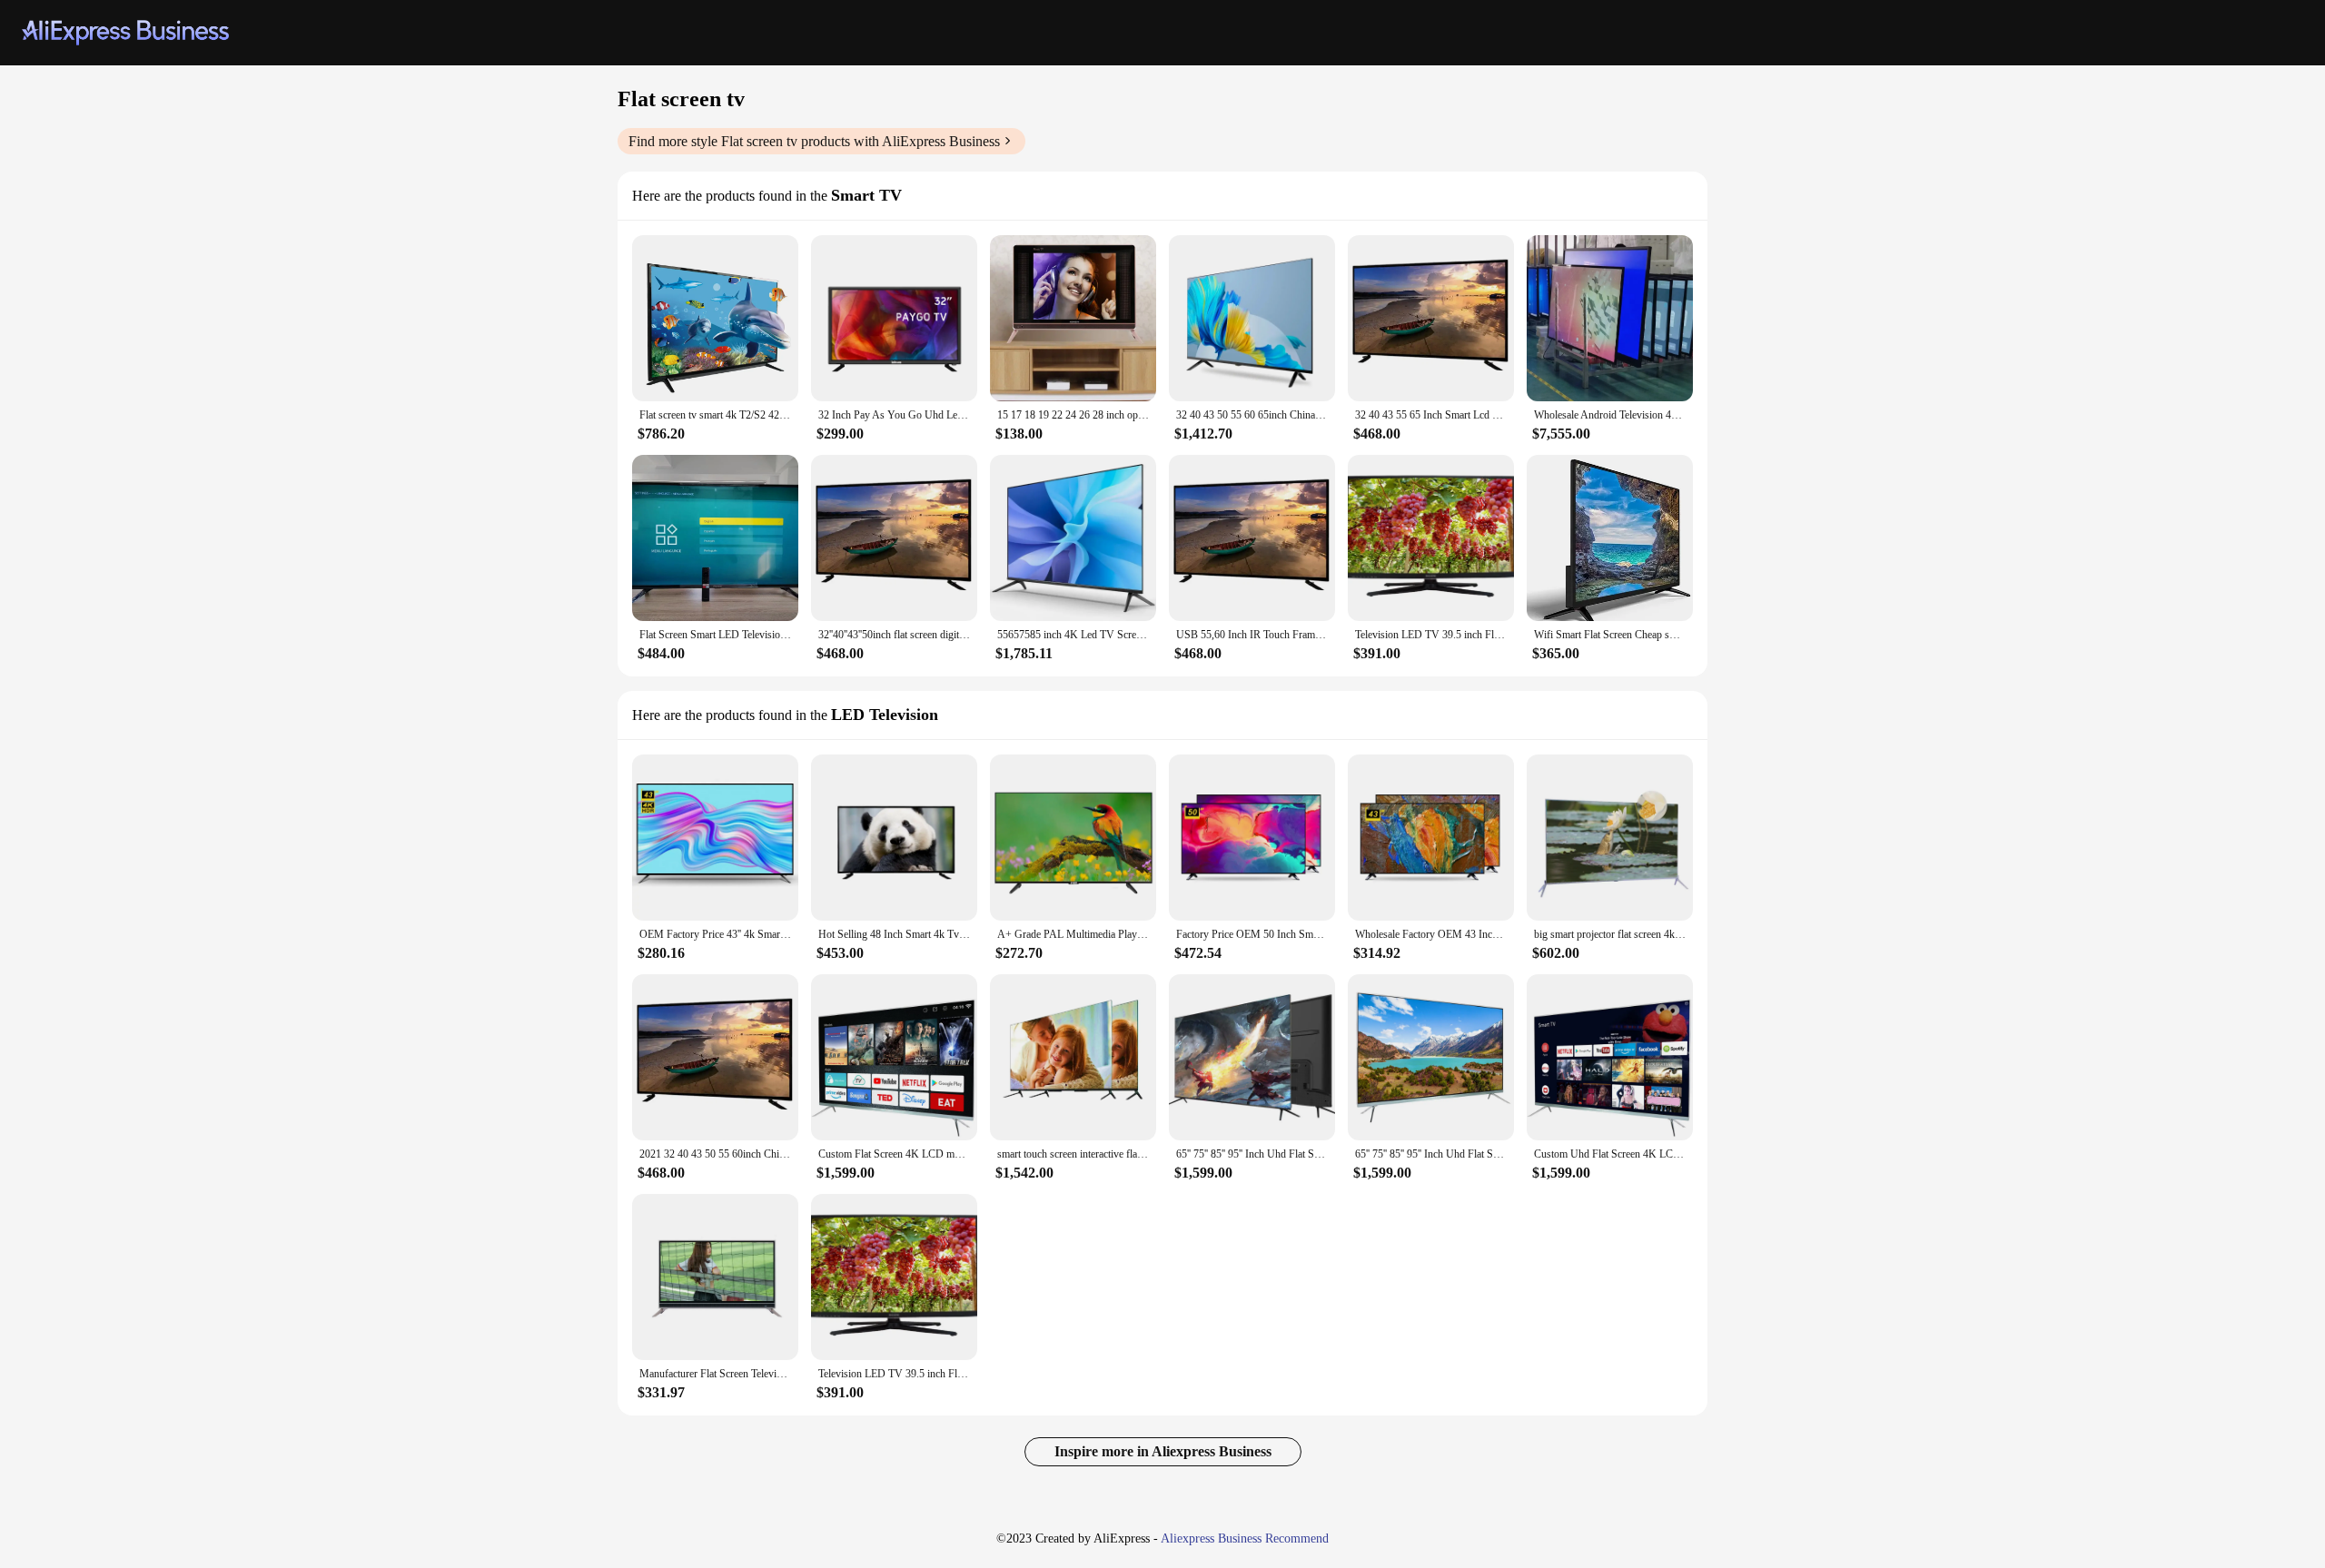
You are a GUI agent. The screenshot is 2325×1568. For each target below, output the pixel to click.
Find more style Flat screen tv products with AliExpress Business (814, 141)
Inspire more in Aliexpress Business (1163, 1451)
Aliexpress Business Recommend (1245, 1538)
